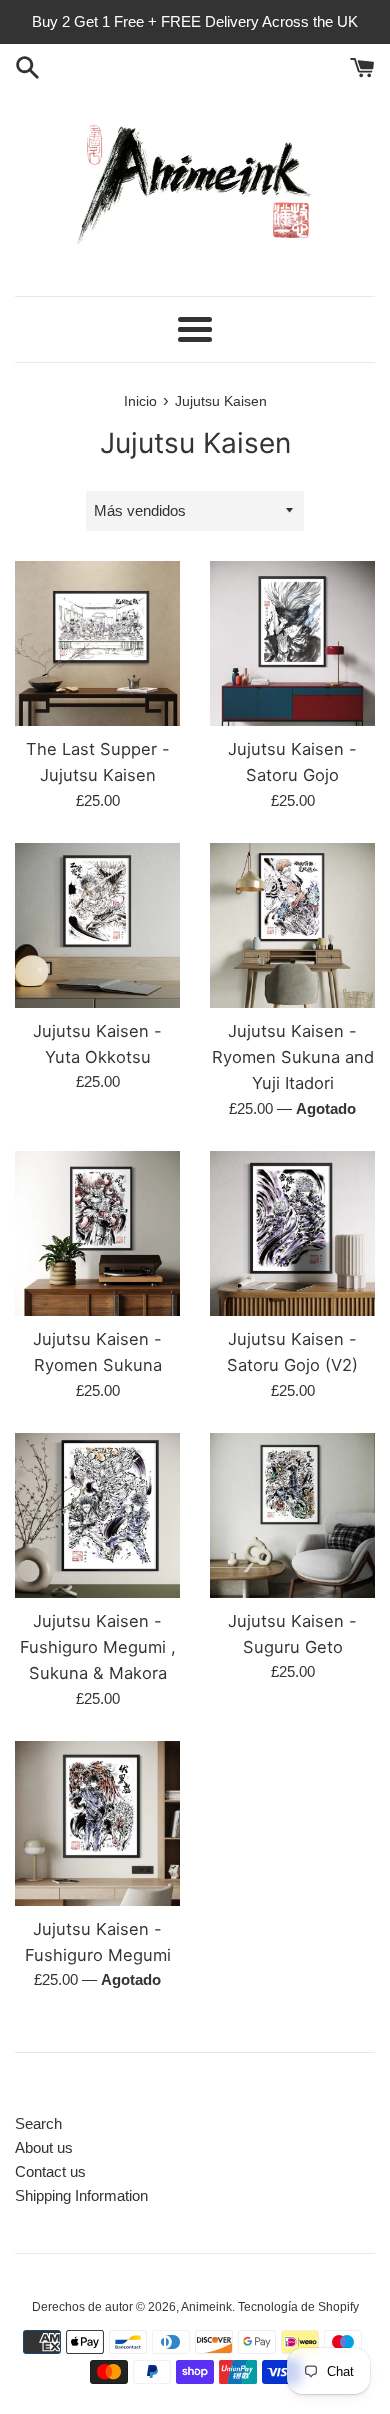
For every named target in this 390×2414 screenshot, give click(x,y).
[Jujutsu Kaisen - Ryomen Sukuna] (97, 1233)
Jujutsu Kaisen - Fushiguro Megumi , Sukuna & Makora (98, 1647)
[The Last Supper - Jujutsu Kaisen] (97, 643)
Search (38, 2123)
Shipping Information (81, 2195)
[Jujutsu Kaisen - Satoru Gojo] (292, 643)
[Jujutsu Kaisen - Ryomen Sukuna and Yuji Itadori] (292, 925)
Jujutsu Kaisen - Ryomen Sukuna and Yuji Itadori (293, 1057)
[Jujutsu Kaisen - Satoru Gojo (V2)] (292, 1233)
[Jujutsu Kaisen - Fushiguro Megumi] (97, 1823)
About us (44, 2147)
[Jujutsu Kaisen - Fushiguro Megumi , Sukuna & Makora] (97, 1515)
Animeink (206, 2307)
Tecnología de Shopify (298, 2307)
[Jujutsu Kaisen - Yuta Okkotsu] (97, 925)
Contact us (50, 2171)
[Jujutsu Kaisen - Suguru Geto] (292, 1515)
